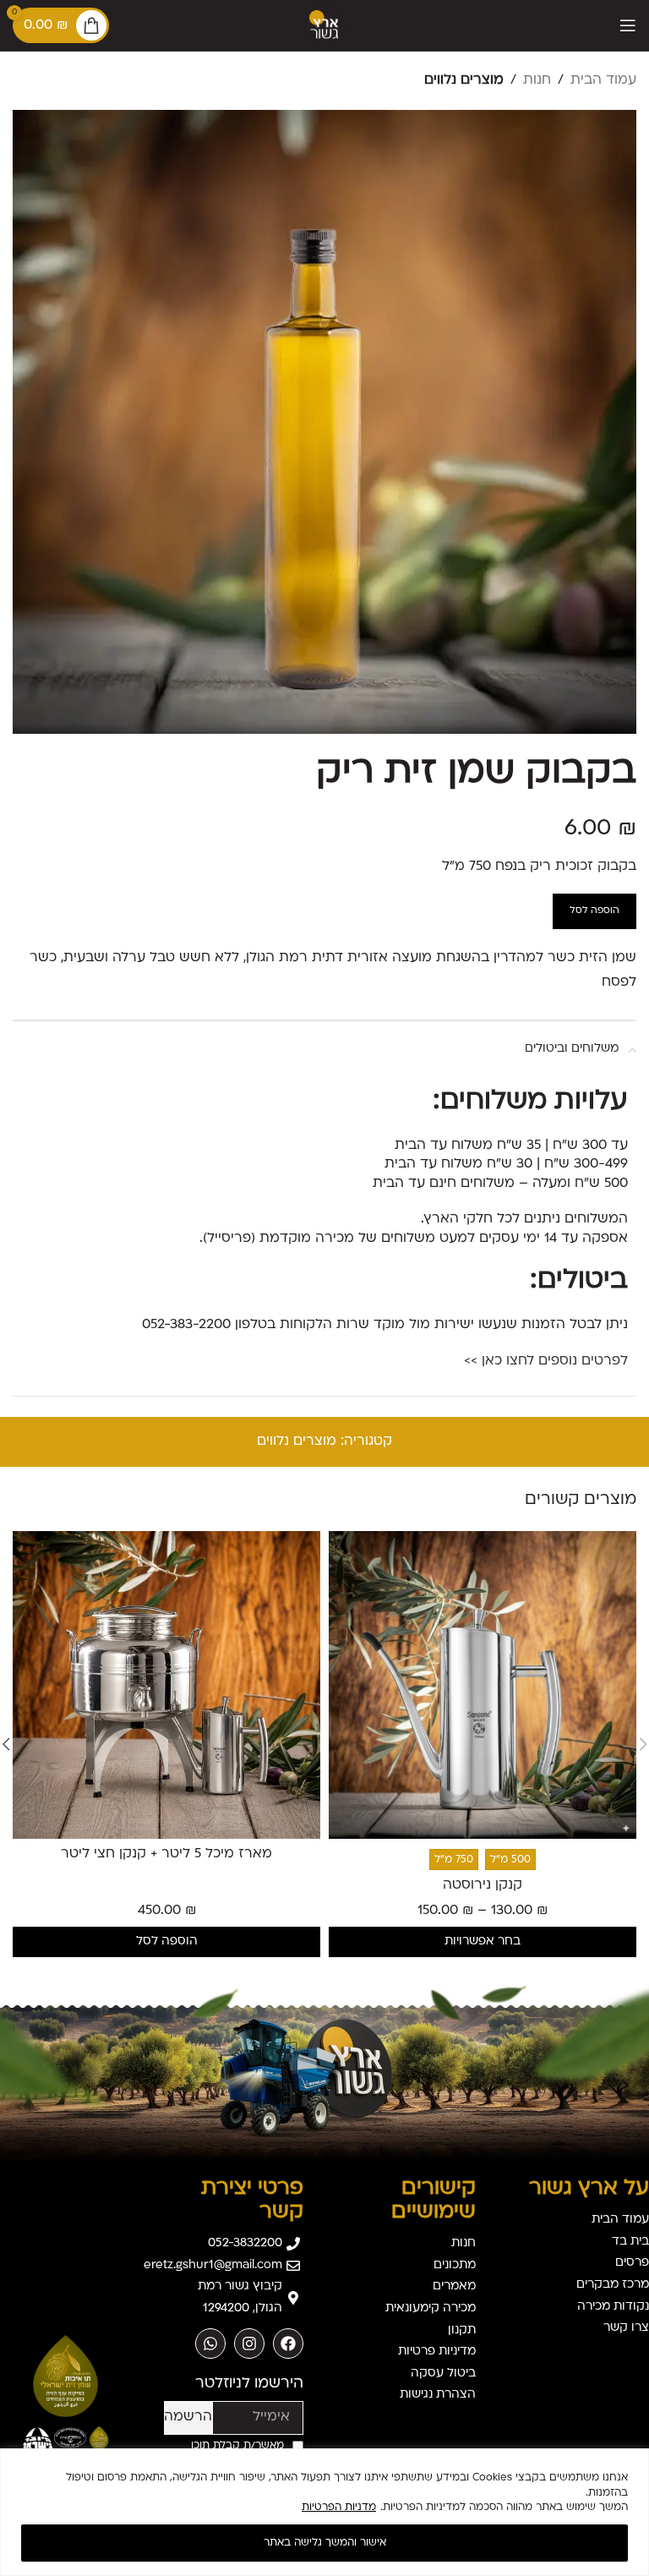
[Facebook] (288, 2344)
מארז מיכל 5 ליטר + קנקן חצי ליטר (166, 1854)
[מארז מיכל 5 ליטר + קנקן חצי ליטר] (166, 1685)
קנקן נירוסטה (483, 1885)
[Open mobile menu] (628, 25)
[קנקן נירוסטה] (483, 1685)
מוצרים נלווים (464, 80)
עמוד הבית (603, 80)
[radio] (510, 1860)
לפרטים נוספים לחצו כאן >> (546, 1361)
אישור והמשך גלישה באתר (325, 2543)
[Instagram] (249, 2344)
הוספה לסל (594, 911)
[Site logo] (324, 25)
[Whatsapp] (210, 2344)
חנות (537, 80)
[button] (166, 1942)
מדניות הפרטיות (339, 2508)
